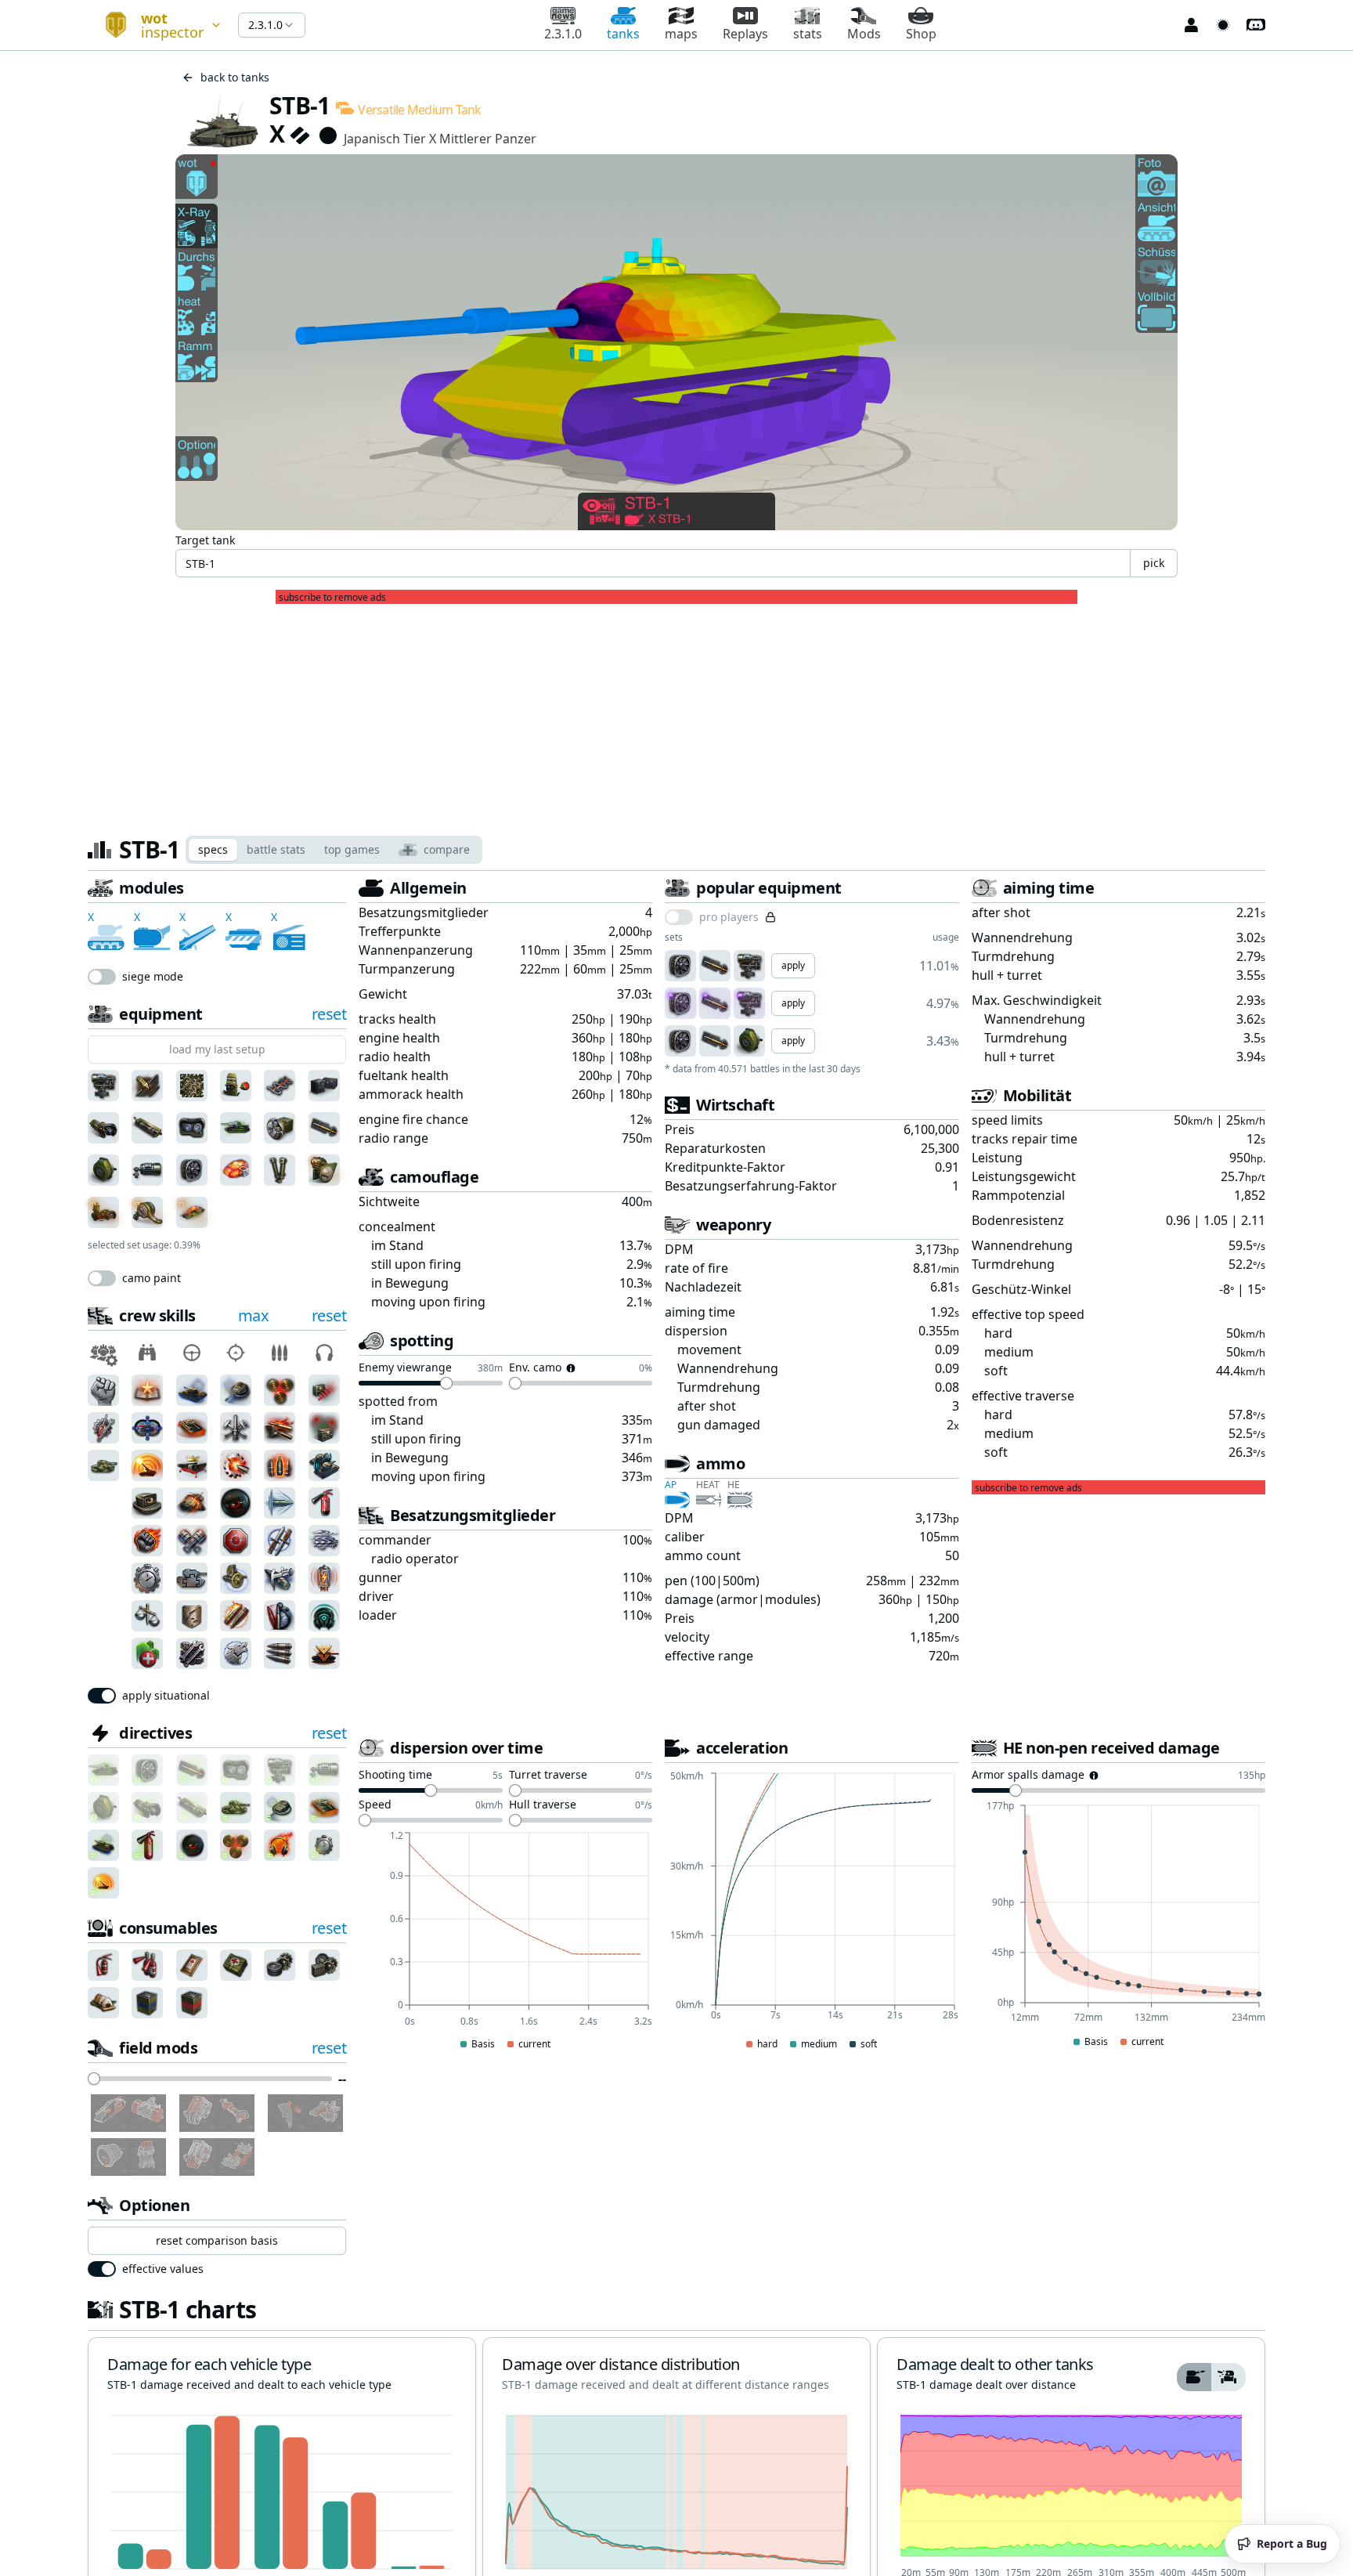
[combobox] (157, 25)
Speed (375, 1805)
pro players (729, 917)
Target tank (205, 540)
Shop (921, 34)
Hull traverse (543, 1805)
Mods (864, 34)
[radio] (1194, 2377)
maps (681, 34)
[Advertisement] (676, 714)
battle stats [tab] (276, 849)
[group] (1211, 2377)
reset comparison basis (217, 2240)
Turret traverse (548, 1776)
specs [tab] (213, 849)
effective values (163, 2269)
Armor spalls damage (1028, 1776)
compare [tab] (447, 849)
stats (808, 34)
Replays (745, 34)
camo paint (152, 1278)
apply (793, 965)
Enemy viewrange (405, 1368)
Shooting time (395, 1776)
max (254, 1315)
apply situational (166, 1696)
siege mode (153, 977)
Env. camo (535, 1368)
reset (329, 1014)
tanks (623, 34)
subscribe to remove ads (332, 598)
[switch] (102, 977)
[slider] (94, 2079)
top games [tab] (352, 849)
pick (1154, 563)
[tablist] (334, 850)
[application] (505, 1942)
